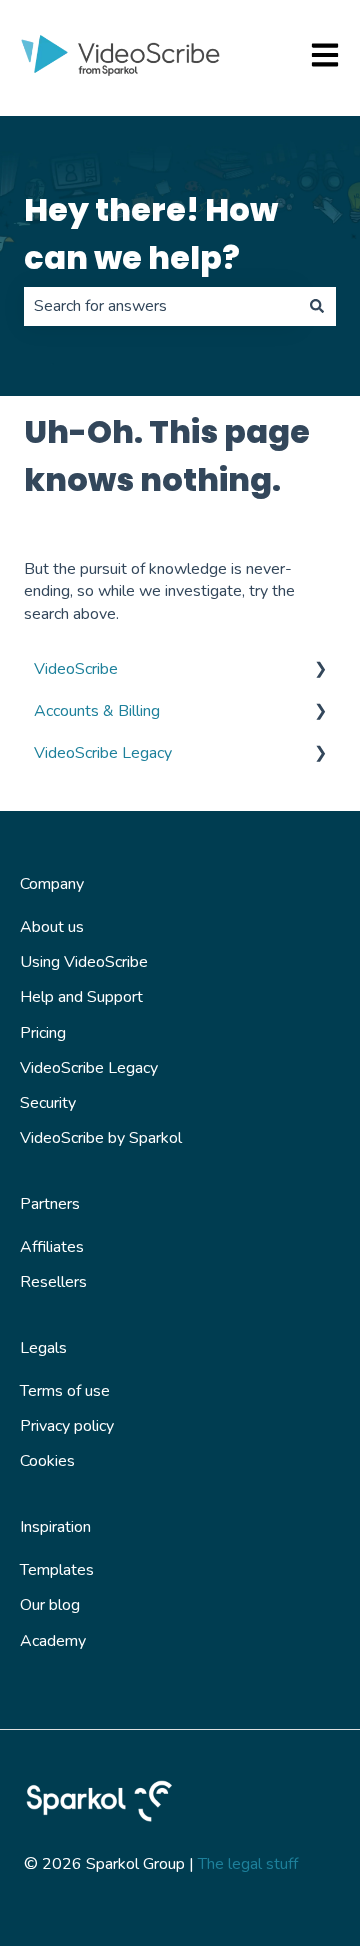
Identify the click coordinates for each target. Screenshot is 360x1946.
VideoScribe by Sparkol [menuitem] (101, 1138)
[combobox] (161, 306)
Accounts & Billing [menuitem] (97, 711)
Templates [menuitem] (57, 1570)
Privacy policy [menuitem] (67, 1426)
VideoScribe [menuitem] (76, 669)
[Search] (317, 306)
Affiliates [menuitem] (52, 1247)
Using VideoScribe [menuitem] (84, 962)
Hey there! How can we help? (151, 233)
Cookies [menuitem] (47, 1461)
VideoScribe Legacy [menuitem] (103, 753)
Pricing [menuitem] (43, 1033)
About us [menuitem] (52, 927)
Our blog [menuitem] (50, 1605)
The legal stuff (248, 1864)
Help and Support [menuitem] (81, 997)
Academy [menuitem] (53, 1641)
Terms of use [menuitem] (65, 1391)
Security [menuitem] (48, 1103)
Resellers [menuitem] (53, 1282)
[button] (320, 670)
